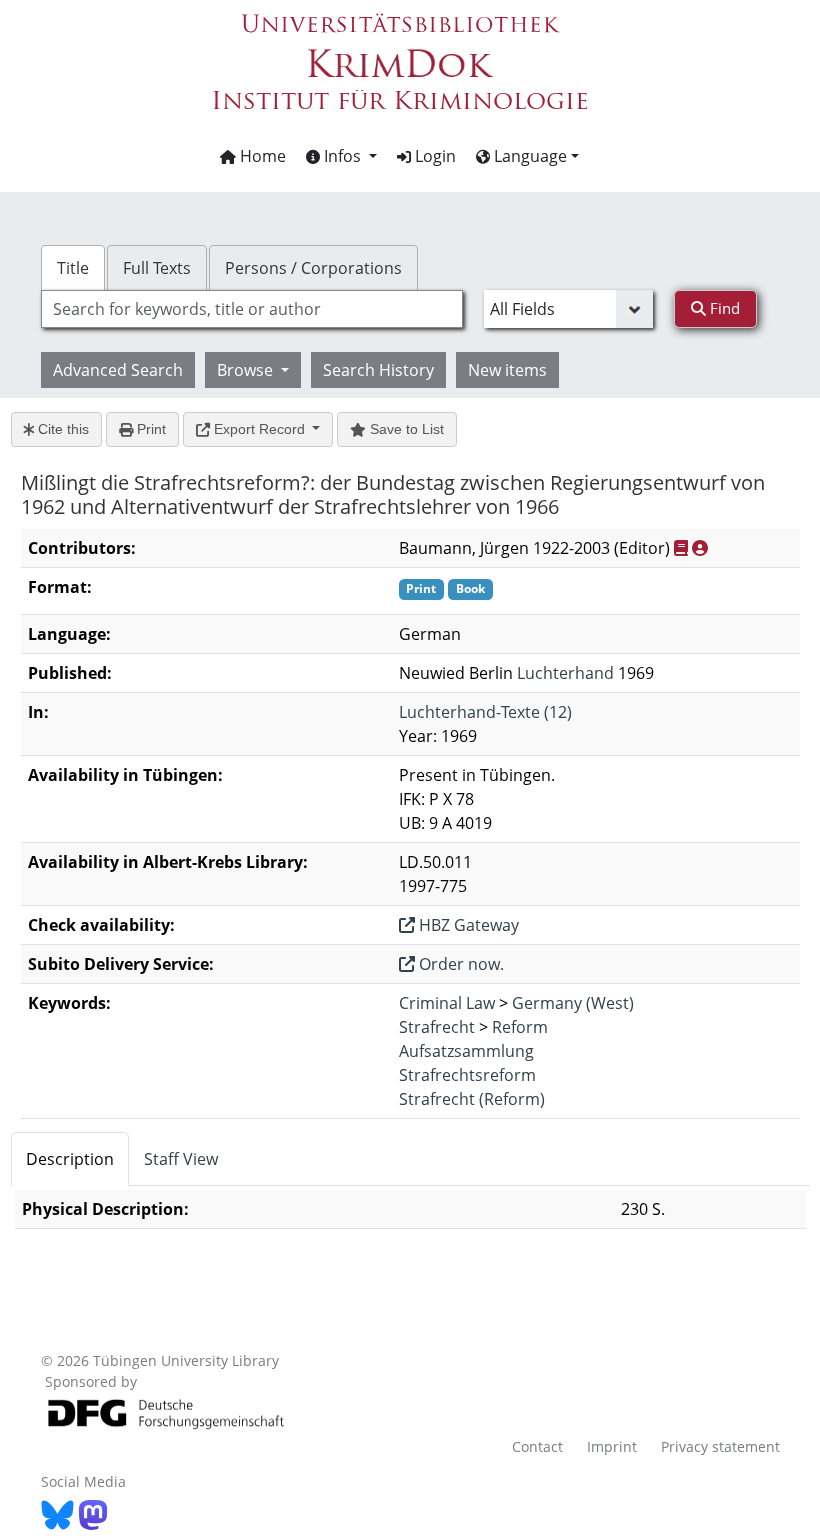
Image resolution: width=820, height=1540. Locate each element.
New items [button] (507, 370)
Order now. (459, 964)
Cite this (61, 429)
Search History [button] (378, 370)
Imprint (612, 1446)
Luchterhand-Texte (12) (485, 712)
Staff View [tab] (181, 1159)
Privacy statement (720, 1446)
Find (723, 308)
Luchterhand (565, 673)
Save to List (405, 429)
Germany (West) (573, 1003)
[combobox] (252, 309)
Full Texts (157, 268)
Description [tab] (70, 1159)
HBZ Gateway (467, 925)
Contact (537, 1446)
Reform (520, 1027)
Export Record (259, 429)
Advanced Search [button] (118, 370)
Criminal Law (447, 1003)
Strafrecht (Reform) (472, 1099)
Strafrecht (437, 1027)
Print (149, 429)
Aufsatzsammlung (466, 1051)
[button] (341, 156)
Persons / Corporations (313, 268)
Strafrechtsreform (467, 1075)
